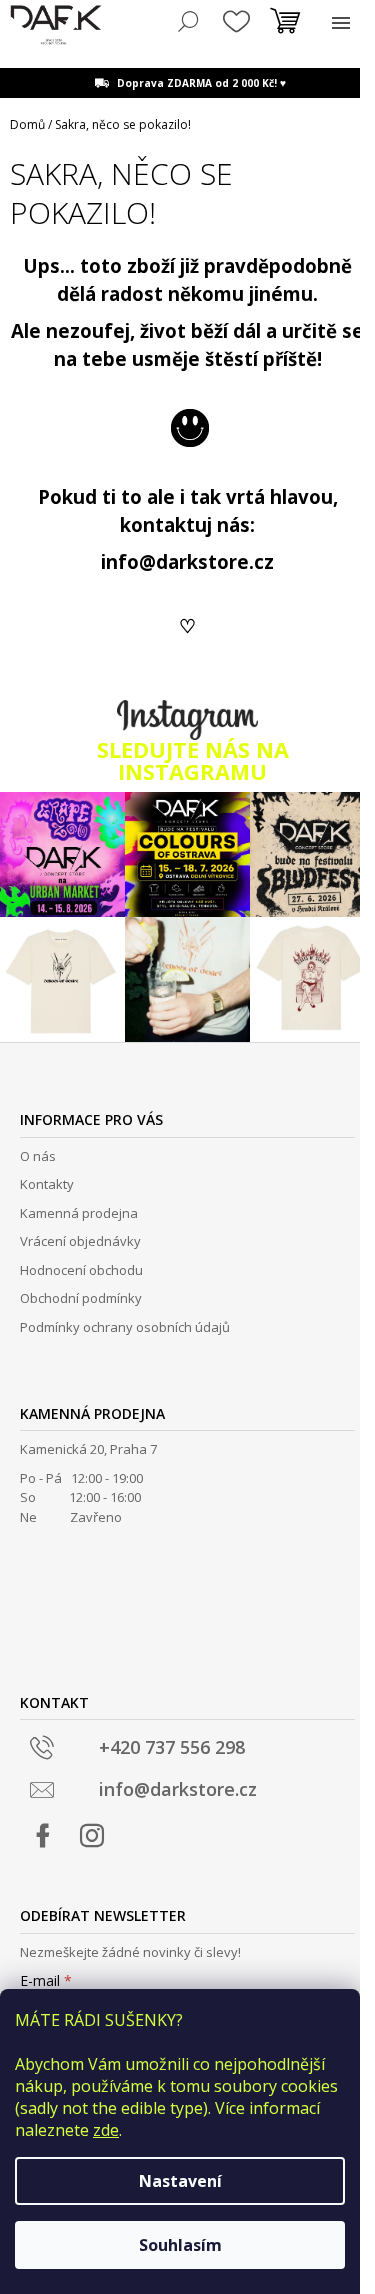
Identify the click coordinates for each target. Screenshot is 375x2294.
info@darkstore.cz (187, 561)
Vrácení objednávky (80, 1241)
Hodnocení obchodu (81, 1270)
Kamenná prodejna (79, 1213)
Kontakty (47, 1184)
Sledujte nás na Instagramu (193, 760)
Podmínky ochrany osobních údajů (125, 1327)
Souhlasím (180, 2245)
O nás (38, 1156)
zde (106, 2130)
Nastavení (180, 2181)
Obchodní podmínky (81, 1298)
